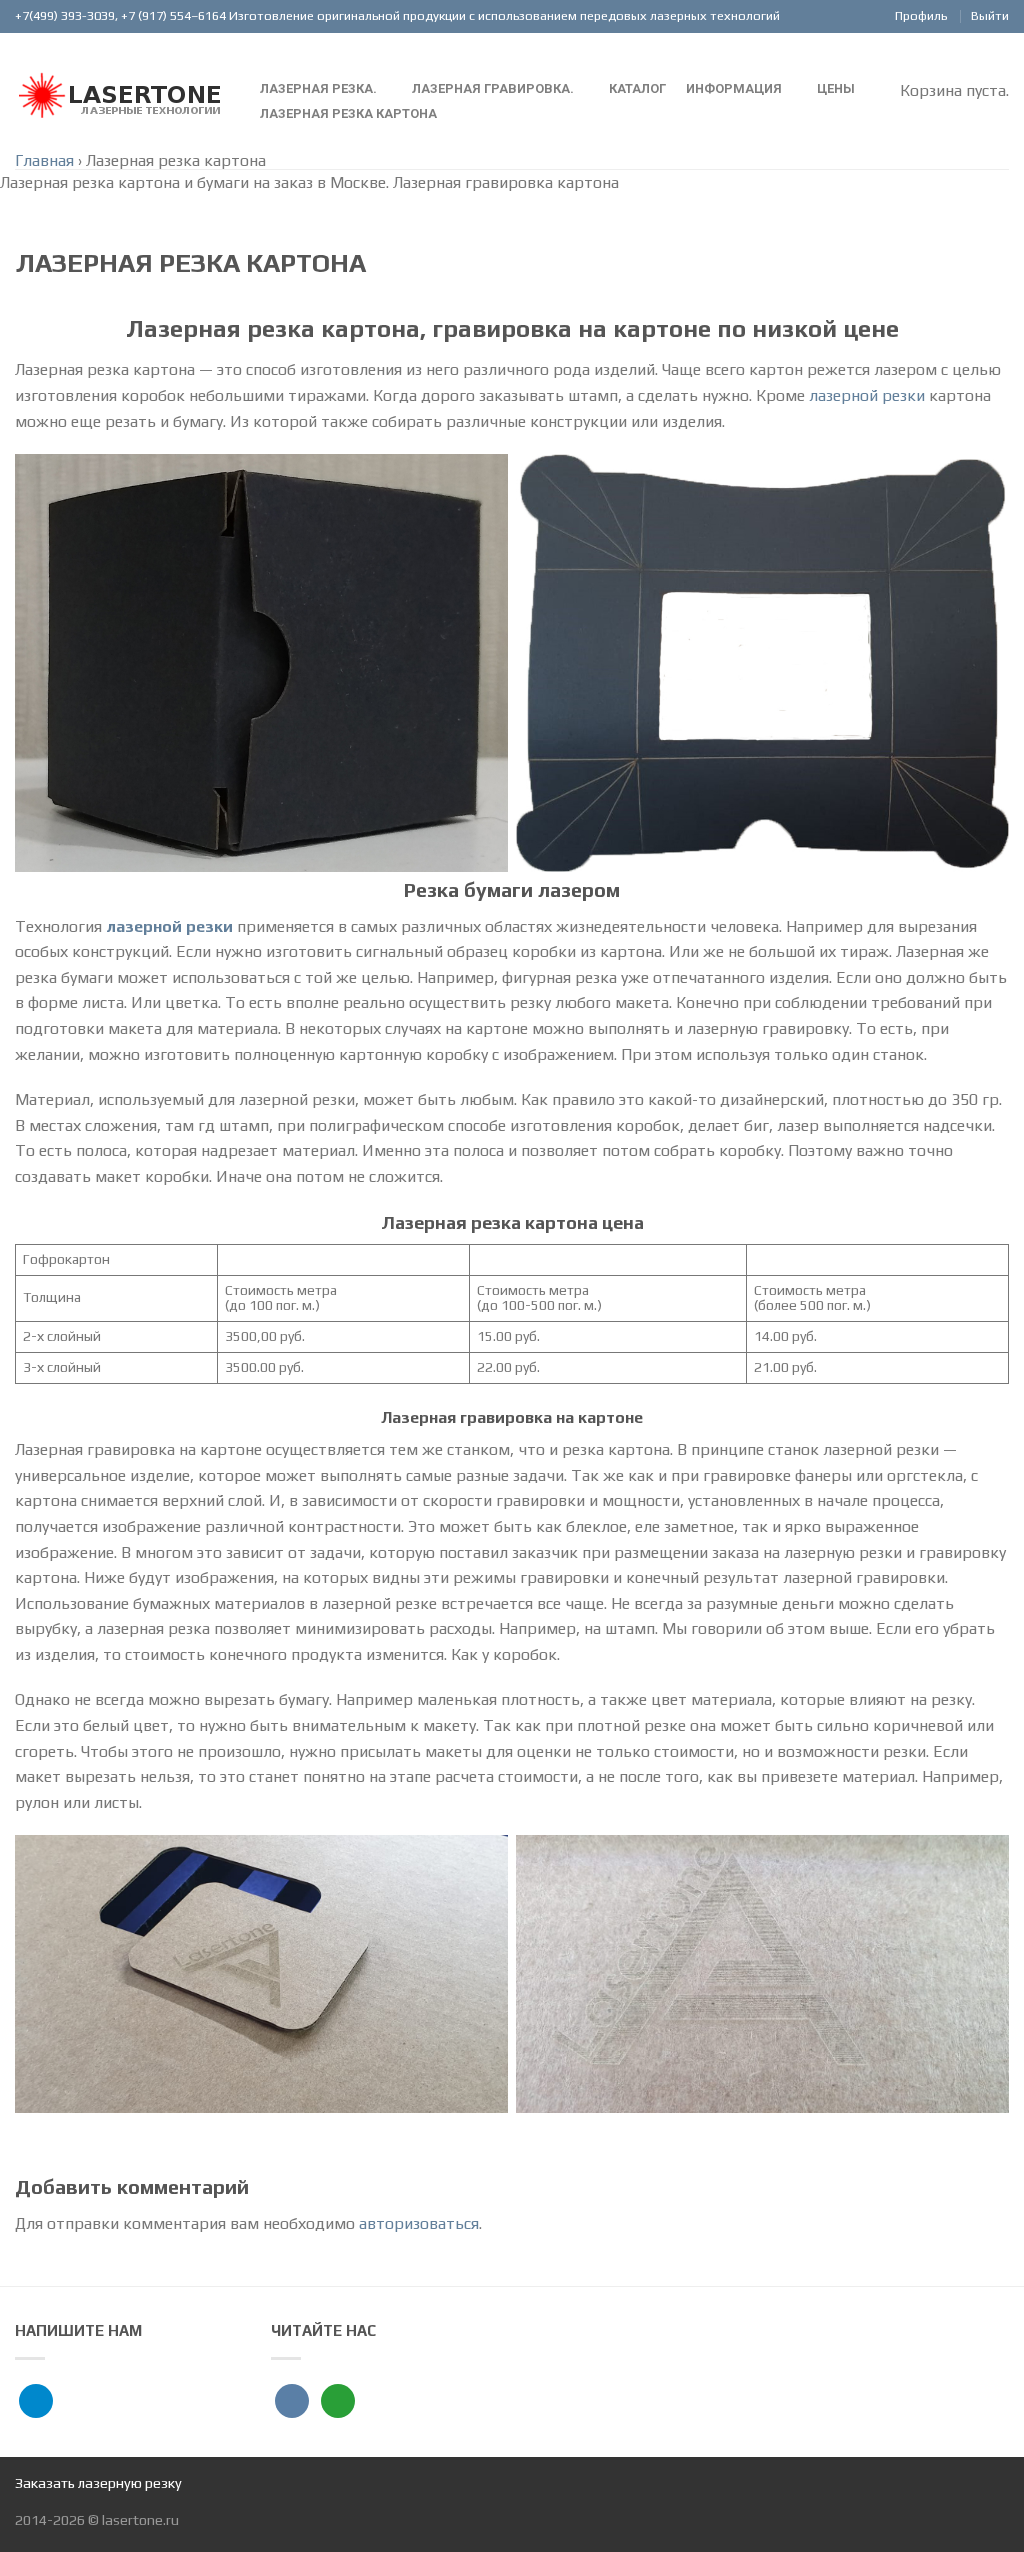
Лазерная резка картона (348, 113)
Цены (836, 88)
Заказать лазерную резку (98, 2483)
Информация (734, 88)
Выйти (990, 15)
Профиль (921, 15)
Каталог (637, 88)
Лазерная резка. (318, 88)
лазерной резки (867, 395)
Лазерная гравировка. (493, 88)
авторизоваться (419, 2223)
